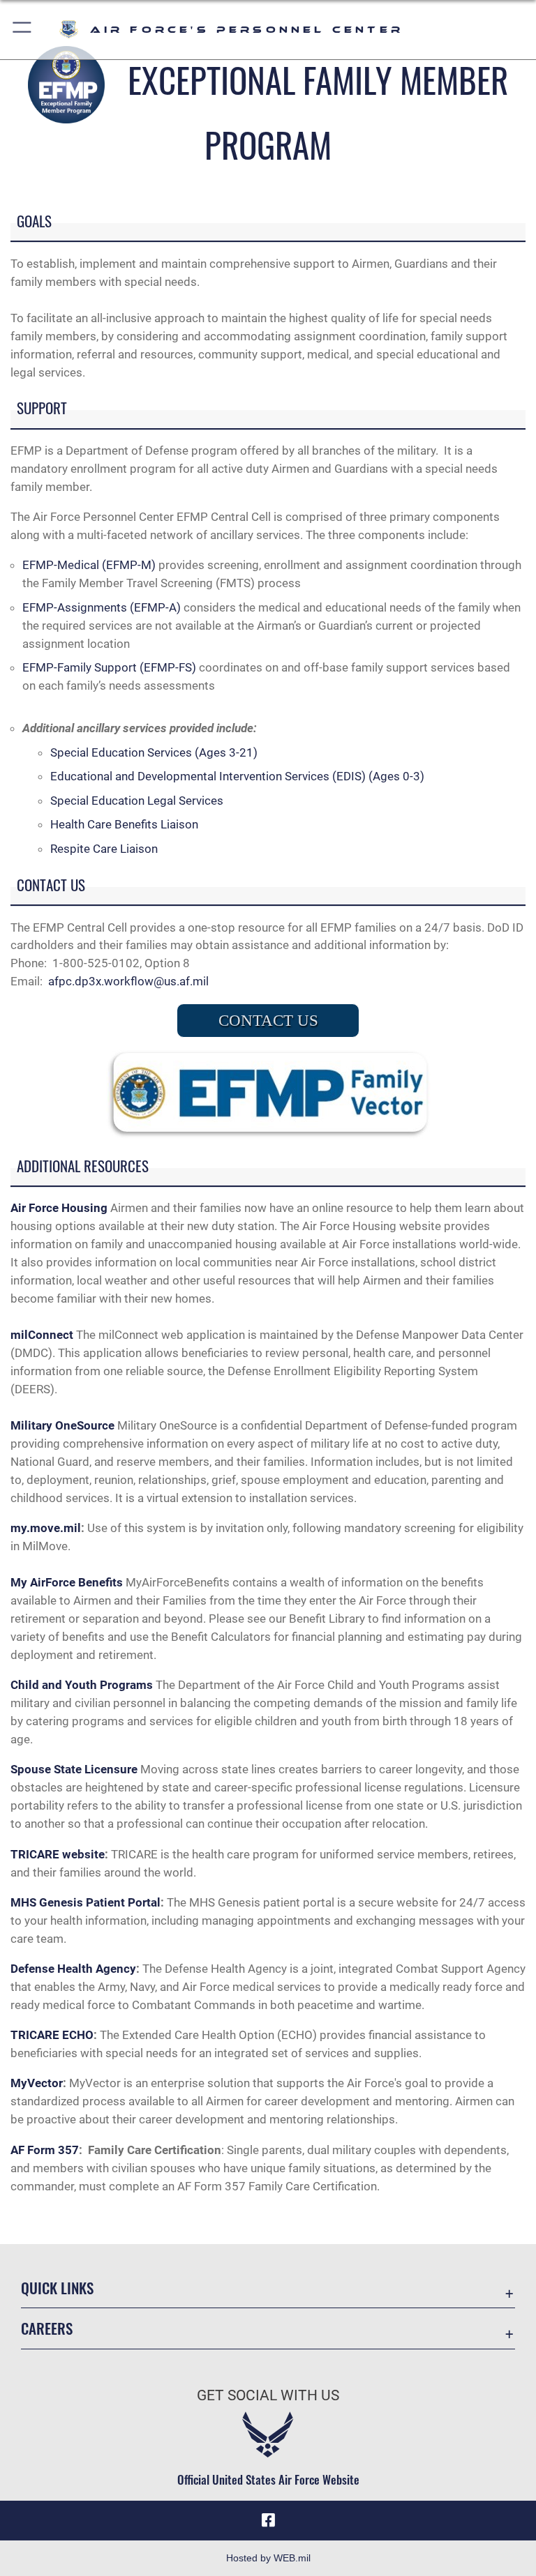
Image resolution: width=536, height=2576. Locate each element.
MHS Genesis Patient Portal (85, 1902)
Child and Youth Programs (82, 1685)
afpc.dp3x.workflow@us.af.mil (128, 981)
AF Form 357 (45, 2150)
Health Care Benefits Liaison (124, 824)
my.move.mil (46, 1528)
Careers (47, 2328)
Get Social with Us (268, 2395)
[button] (23, 30)
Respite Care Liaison (104, 849)
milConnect (42, 1335)
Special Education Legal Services (137, 801)
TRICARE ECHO (52, 2035)
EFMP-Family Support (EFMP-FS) (109, 667)
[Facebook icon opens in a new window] (268, 2520)
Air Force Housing (59, 1208)
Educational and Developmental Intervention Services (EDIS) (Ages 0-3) (237, 776)
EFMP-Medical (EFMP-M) (89, 565)
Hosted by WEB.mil (268, 2558)
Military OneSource (62, 1425)
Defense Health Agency (73, 1969)
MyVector (37, 2083)
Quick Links (57, 2288)
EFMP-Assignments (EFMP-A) (102, 607)
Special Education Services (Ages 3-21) (154, 752)
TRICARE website (58, 1854)
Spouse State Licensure (75, 1769)
